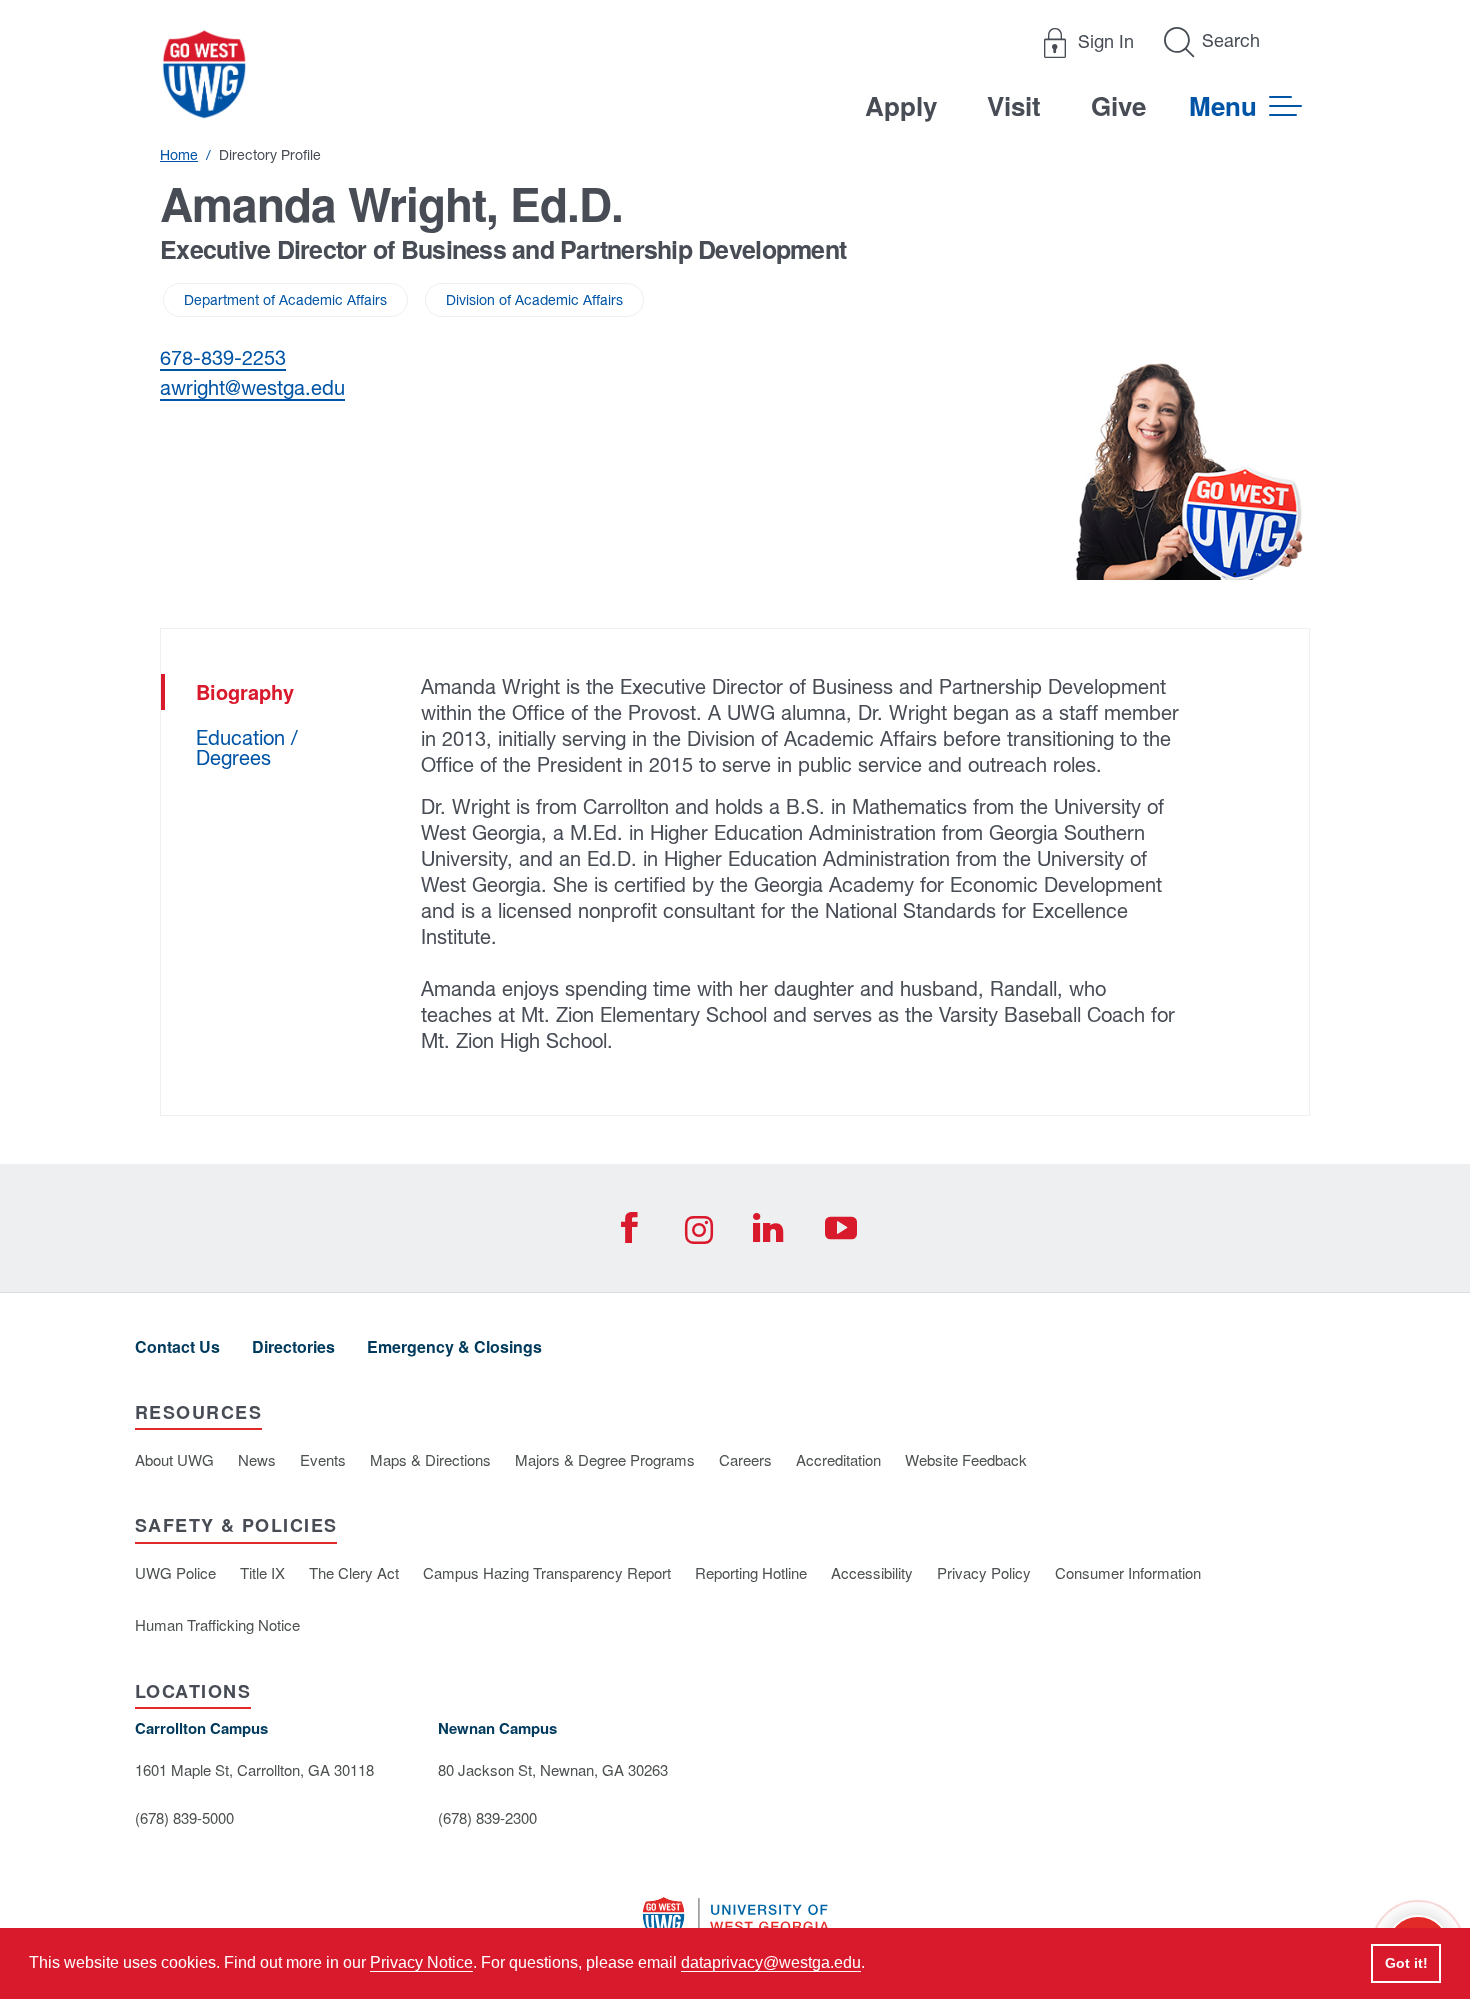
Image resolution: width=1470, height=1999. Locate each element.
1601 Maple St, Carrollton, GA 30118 (254, 1769)
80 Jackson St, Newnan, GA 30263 (553, 1769)
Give (1118, 105)
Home (179, 155)
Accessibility (872, 1572)
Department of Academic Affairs (285, 300)
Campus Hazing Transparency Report (547, 1572)
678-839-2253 (223, 357)
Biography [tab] (245, 691)
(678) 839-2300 (487, 1817)
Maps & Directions (430, 1459)
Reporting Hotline (751, 1572)
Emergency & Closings (454, 1346)
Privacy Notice (421, 1962)
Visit (1014, 105)
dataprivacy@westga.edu (771, 1962)
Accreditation (838, 1459)
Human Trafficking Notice (217, 1624)
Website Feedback (966, 1459)
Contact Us (177, 1346)
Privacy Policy (984, 1572)
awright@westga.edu (252, 387)
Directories (293, 1346)
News (257, 1459)
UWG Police (175, 1572)
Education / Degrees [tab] (247, 747)
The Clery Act (354, 1572)
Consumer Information (1128, 1572)
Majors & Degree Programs (605, 1459)
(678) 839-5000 (184, 1817)
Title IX (262, 1572)
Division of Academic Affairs (534, 300)
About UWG (174, 1459)
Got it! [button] (1406, 1963)
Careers (745, 1459)
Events (323, 1459)
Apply (901, 105)
